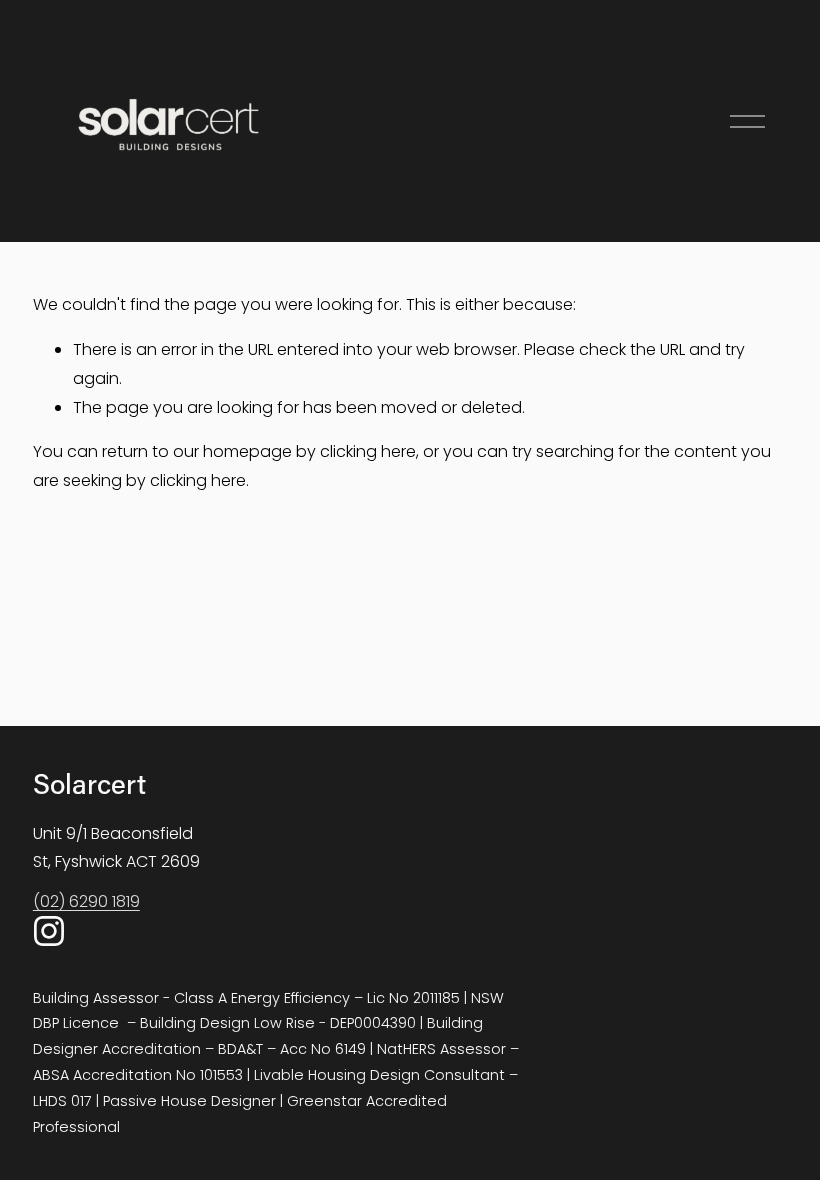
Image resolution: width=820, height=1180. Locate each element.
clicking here (368, 451)
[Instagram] (49, 931)
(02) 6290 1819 (86, 901)
